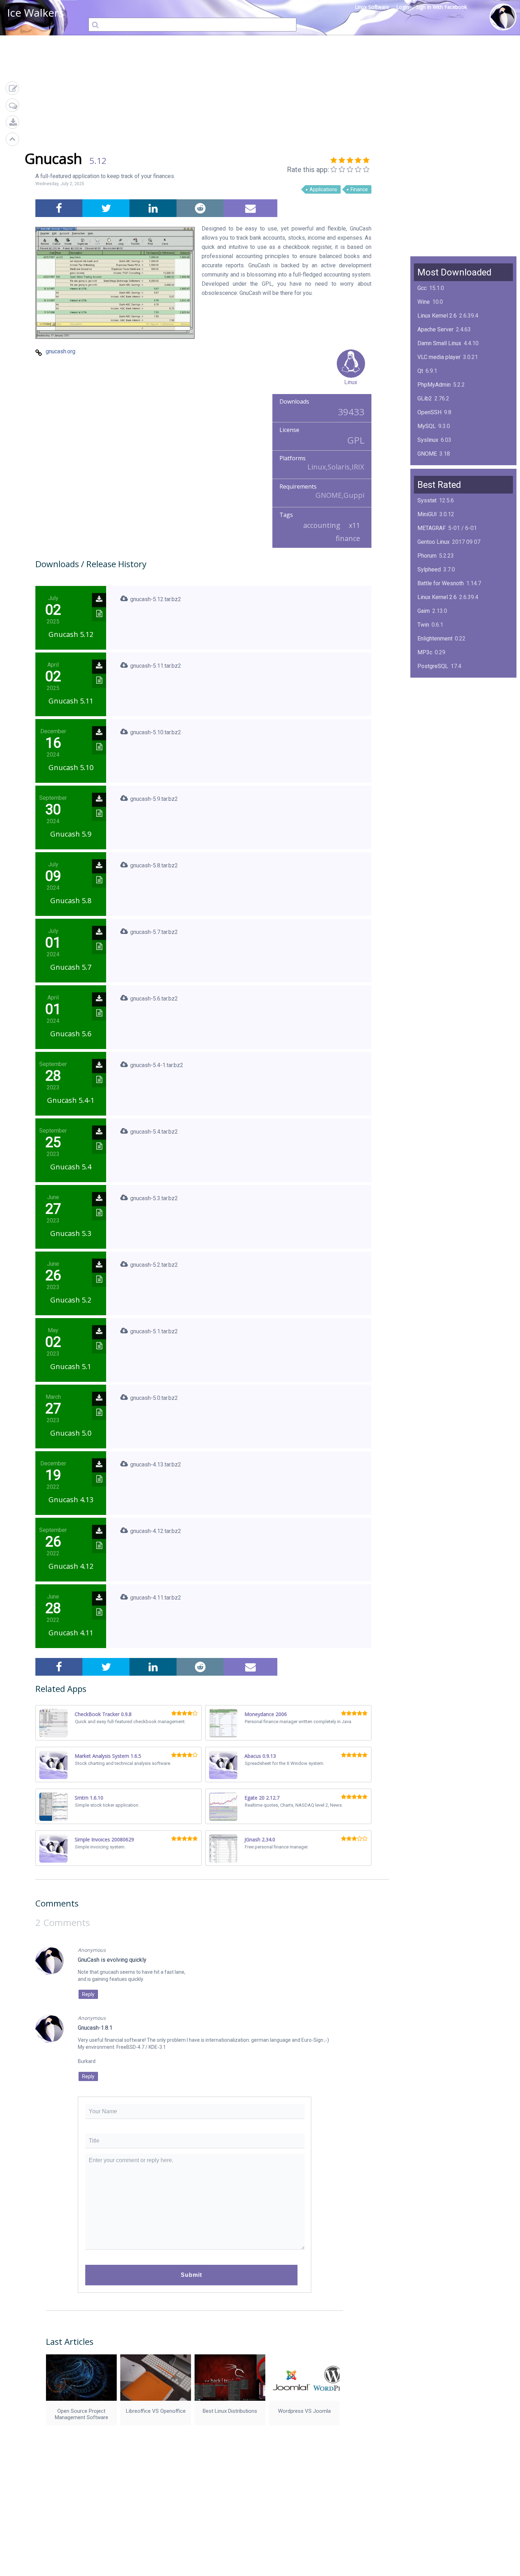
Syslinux (428, 440)
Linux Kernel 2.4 (437, 721)
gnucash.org (60, 351)
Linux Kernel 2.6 (437, 316)
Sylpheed (429, 569)
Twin (423, 625)
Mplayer (427, 749)
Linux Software (372, 7)
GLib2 (425, 398)
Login (403, 7)
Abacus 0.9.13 (260, 1756)
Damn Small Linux (439, 343)
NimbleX (428, 694)
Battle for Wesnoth (441, 583)
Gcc (422, 288)
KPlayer (427, 680)
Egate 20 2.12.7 (262, 1798)
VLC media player (439, 357)
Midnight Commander (444, 708)
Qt (420, 371)
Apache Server (435, 329)
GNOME (427, 454)
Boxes (425, 735)
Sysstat (427, 500)
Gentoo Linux (434, 542)
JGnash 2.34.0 (260, 1839)
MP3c (425, 652)
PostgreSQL (433, 666)
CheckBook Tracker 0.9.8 (103, 1714)
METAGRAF (432, 528)
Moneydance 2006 (266, 1714)
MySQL (427, 426)
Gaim (424, 611)
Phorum (427, 556)
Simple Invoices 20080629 (104, 1839)
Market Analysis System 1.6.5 (108, 1756)
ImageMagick (434, 468)
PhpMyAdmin (434, 385)
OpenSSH (429, 412)
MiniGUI (427, 514)
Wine (424, 302)
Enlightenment (435, 639)
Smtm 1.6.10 (89, 1798)
